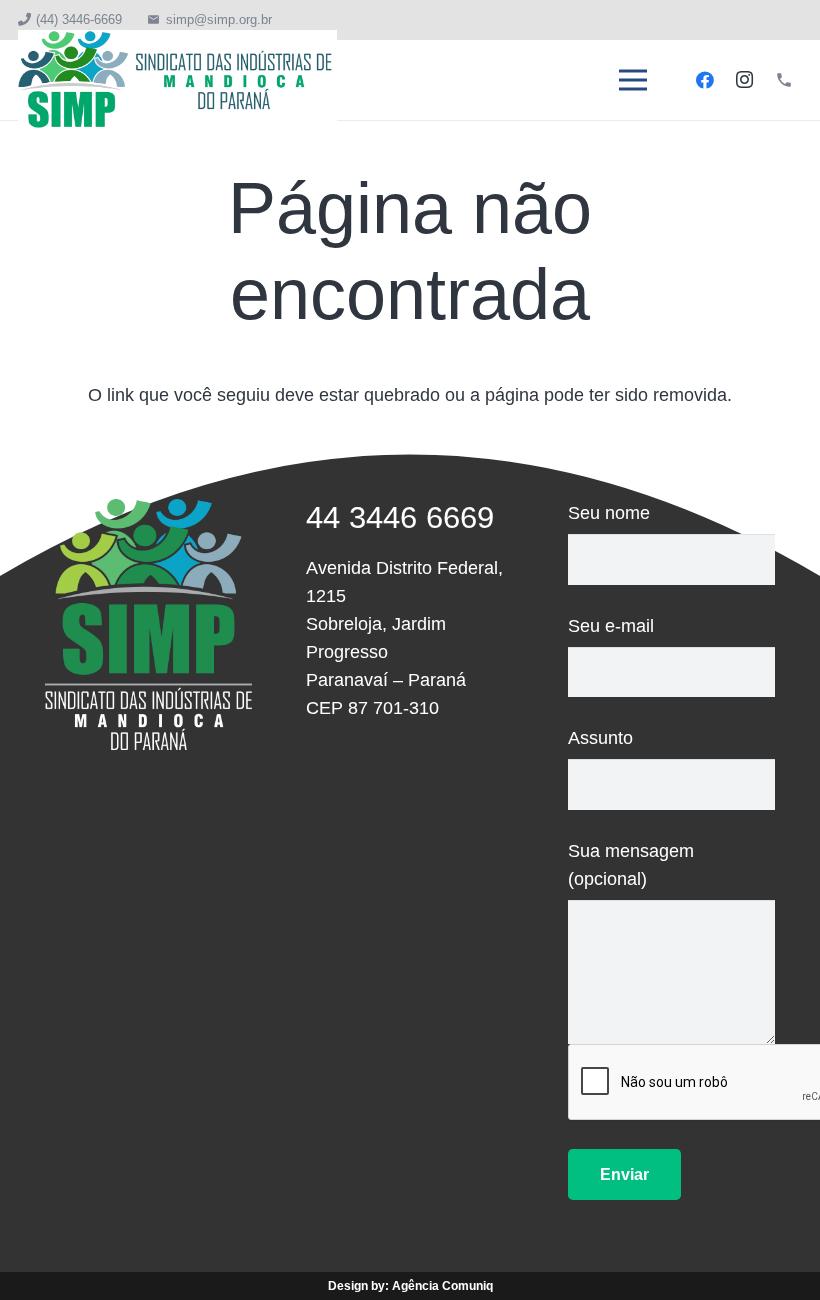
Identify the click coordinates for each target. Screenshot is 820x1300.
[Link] (177, 80)
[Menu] (633, 80)
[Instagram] (744, 80)
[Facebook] (705, 80)
